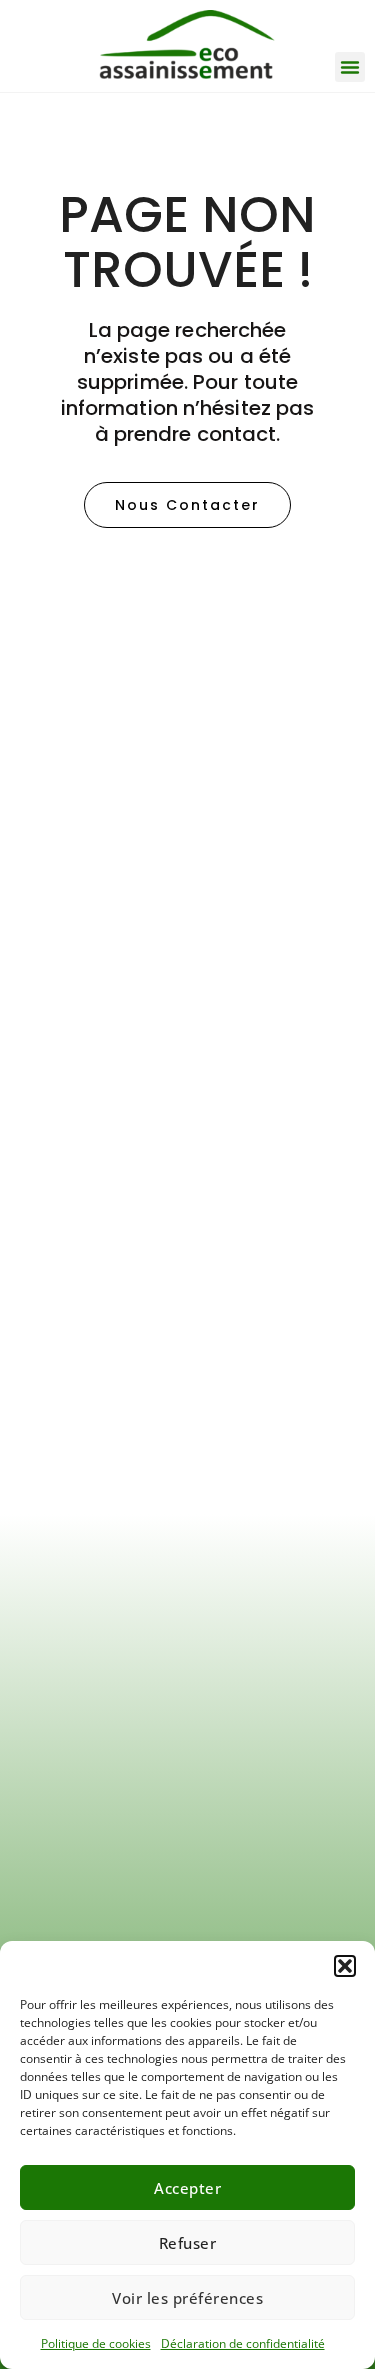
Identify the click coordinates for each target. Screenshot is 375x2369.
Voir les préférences (187, 2298)
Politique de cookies (96, 2343)
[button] (345, 1966)
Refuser (188, 2243)
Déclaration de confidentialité (243, 2343)
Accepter (187, 2188)
